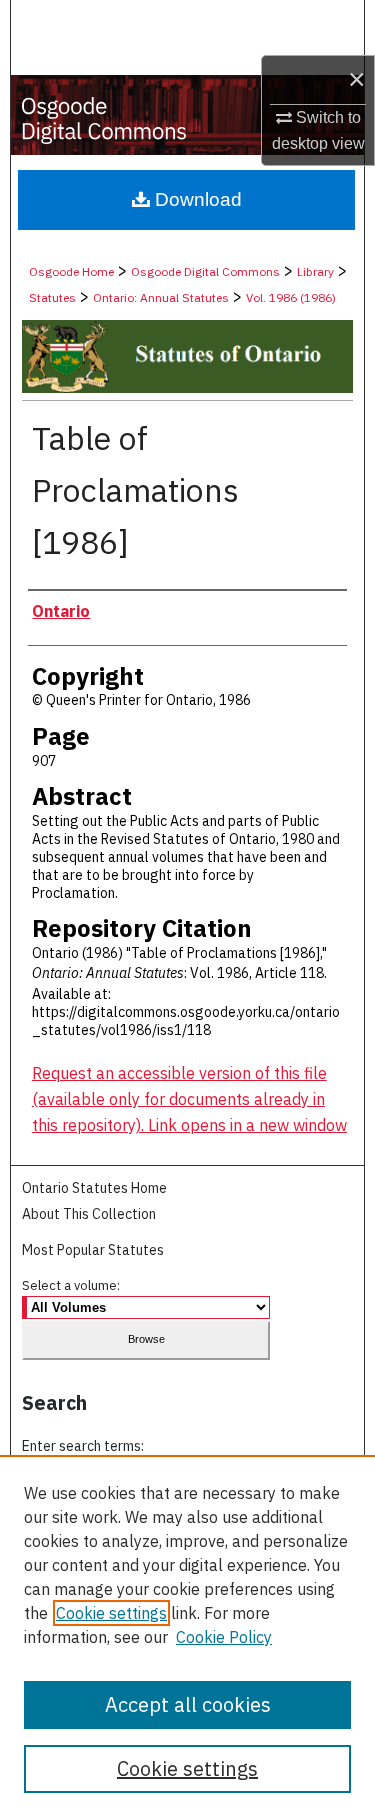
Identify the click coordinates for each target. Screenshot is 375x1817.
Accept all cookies (188, 1704)
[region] (187, 1636)
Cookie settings (111, 1613)
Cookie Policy (224, 1637)
